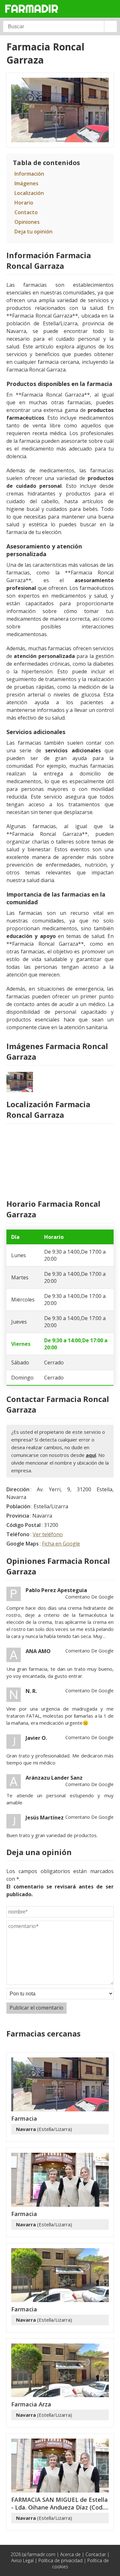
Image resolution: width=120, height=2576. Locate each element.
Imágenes (26, 183)
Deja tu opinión (33, 232)
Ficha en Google (61, 1544)
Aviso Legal (22, 2560)
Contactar (96, 2554)
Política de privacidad (60, 2560)
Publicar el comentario (36, 2008)
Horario (24, 203)
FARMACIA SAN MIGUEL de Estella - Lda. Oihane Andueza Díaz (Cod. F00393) (60, 2507)
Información (29, 174)
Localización (29, 193)
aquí (91, 1455)
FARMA (32, 9)
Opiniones (27, 222)
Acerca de (70, 2554)
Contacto (26, 212)
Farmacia (24, 2118)
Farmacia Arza (31, 2404)
